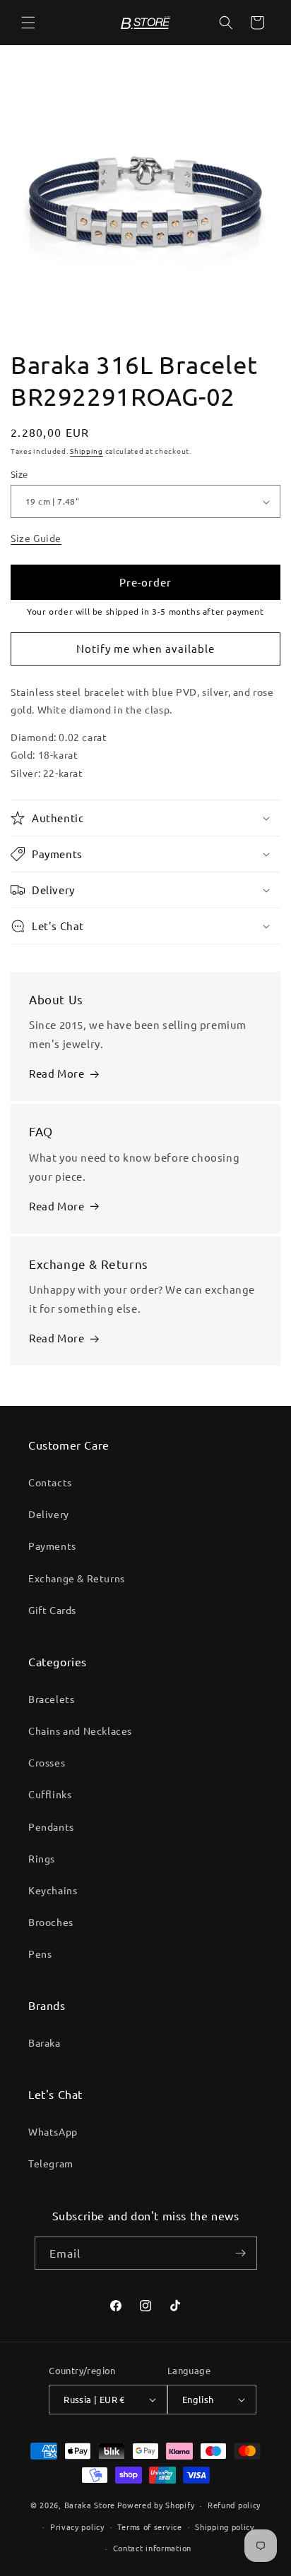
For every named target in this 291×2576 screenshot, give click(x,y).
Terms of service (149, 2527)
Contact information (152, 2548)
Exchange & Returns (77, 1578)
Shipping (87, 451)
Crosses (47, 1762)
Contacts (50, 1482)
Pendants (51, 1826)
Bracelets (51, 1699)
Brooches (51, 1922)
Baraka (44, 2042)
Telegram (51, 2163)
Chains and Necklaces (80, 1731)
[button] (28, 23)
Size (19, 474)
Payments (52, 1546)
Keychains (53, 1890)
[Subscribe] (241, 2253)
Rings (42, 1858)
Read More (57, 1073)
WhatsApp (53, 2131)
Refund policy (234, 2505)
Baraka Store (90, 2505)
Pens (40, 1954)
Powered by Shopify (156, 2505)
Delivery (49, 1514)
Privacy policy (77, 2527)
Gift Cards (52, 1610)
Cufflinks (50, 1794)
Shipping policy (225, 2527)
